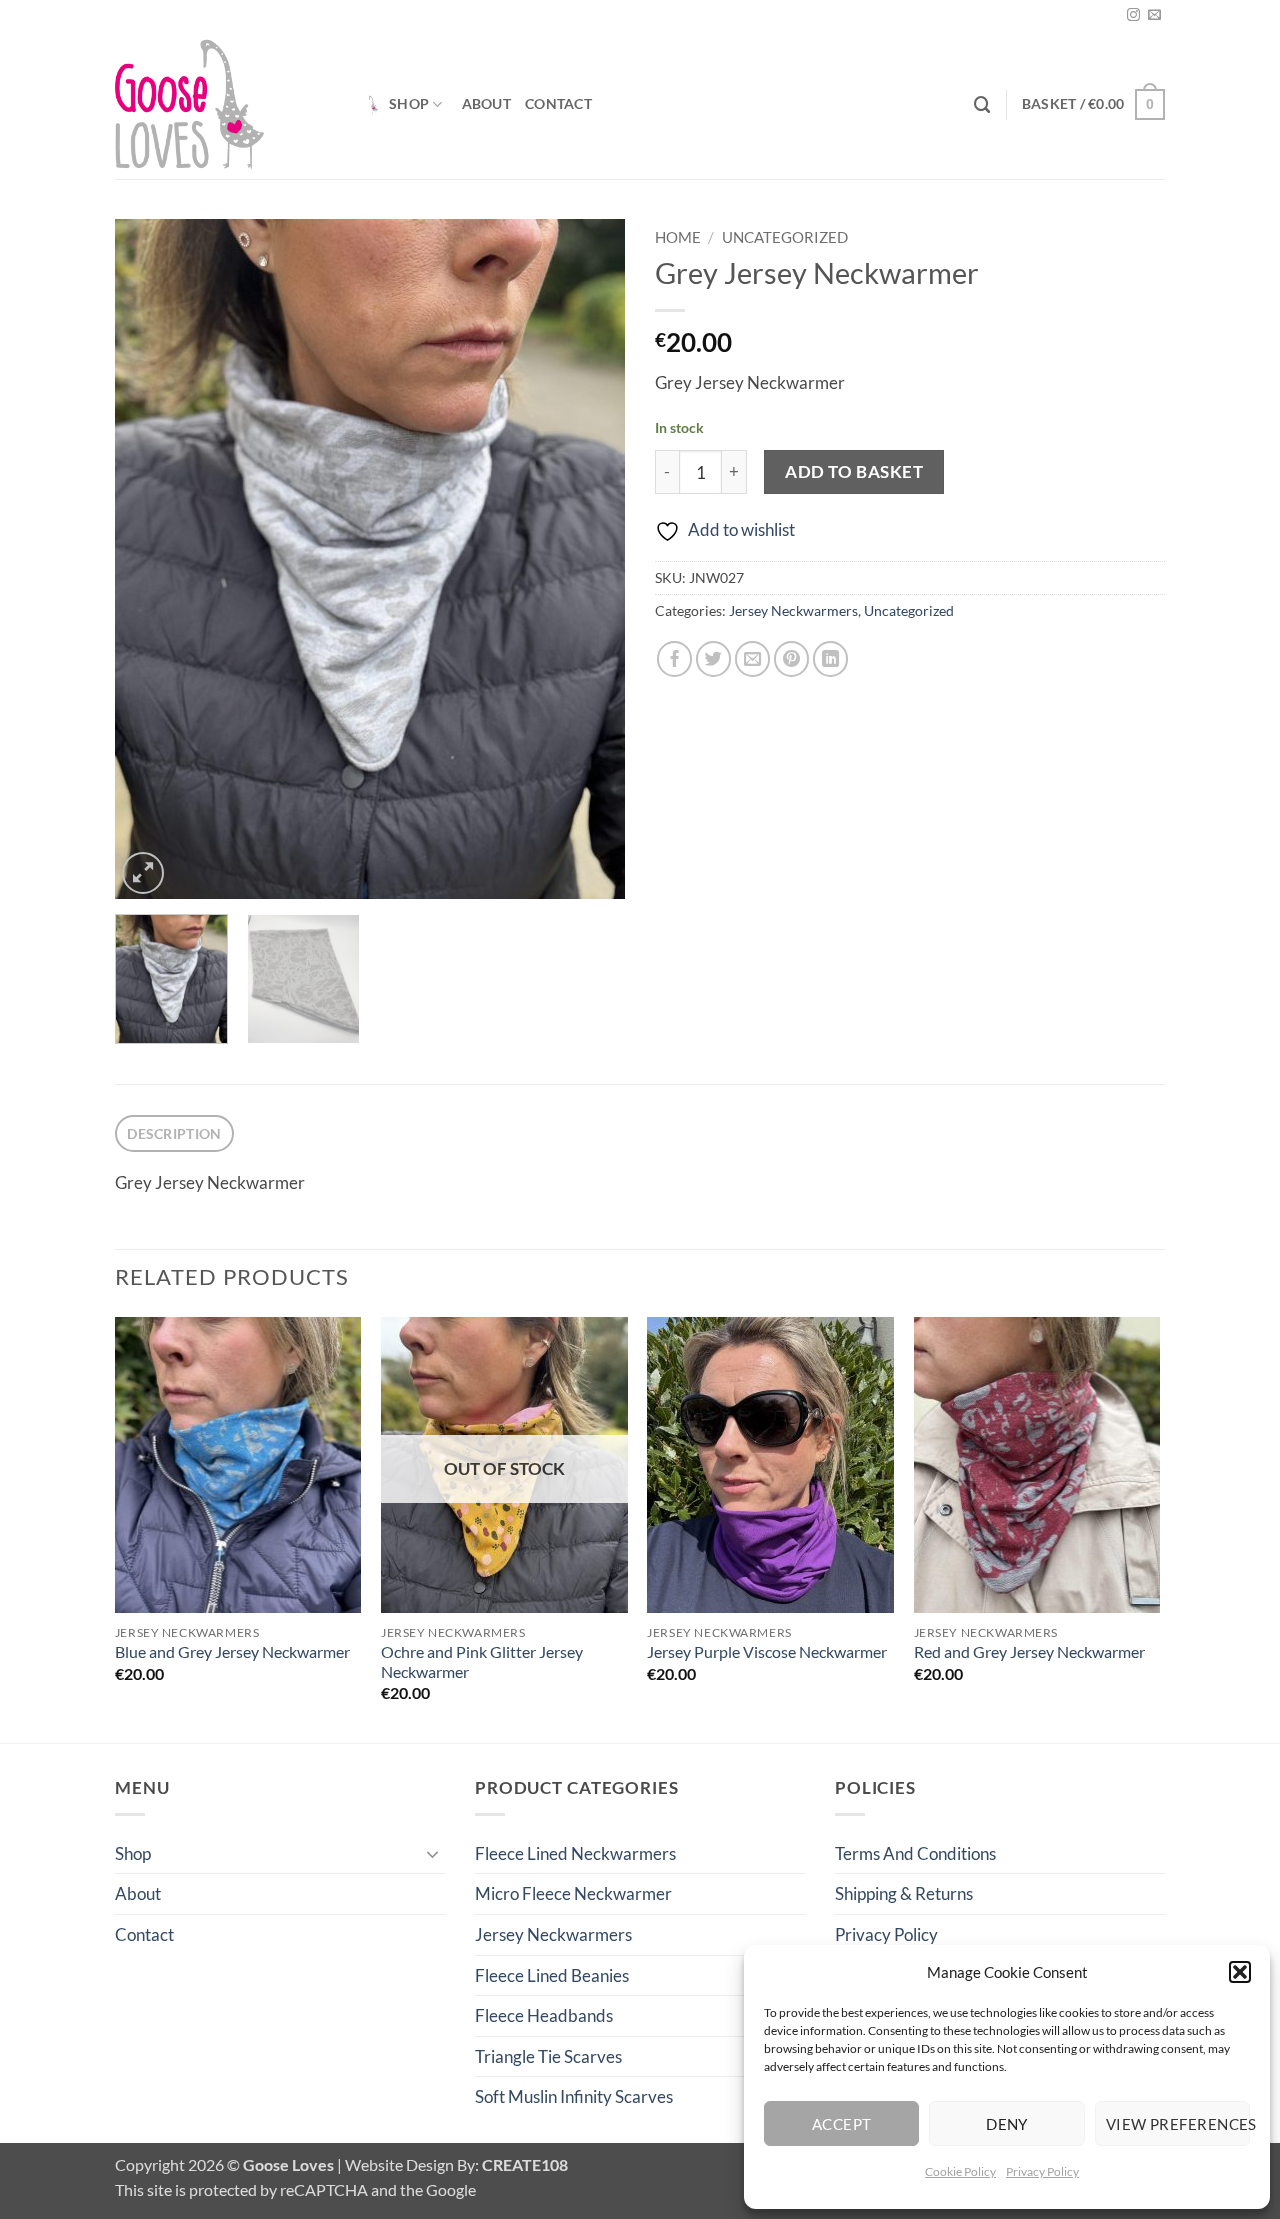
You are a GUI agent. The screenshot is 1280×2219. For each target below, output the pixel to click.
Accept (842, 2124)
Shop (409, 103)
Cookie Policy (960, 2171)
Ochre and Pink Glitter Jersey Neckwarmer (482, 1662)
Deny (1007, 2124)
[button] (1240, 1972)
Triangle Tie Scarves (548, 2056)
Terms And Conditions (915, 1853)
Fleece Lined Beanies (552, 1975)
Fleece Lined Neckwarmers (575, 1853)
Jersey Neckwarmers (793, 610)
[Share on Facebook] (675, 659)
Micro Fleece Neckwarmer (573, 1893)
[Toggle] (433, 1853)
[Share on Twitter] (714, 659)
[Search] (982, 105)
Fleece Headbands (544, 2015)
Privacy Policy (1042, 2171)
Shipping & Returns (904, 1893)
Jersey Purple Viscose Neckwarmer (767, 1652)
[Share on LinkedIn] (831, 659)
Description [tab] (174, 1133)
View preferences (1178, 2124)
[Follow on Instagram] (1133, 15)
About (486, 103)
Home (678, 237)
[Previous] (150, 559)
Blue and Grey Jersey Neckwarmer (232, 1652)
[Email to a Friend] (753, 659)
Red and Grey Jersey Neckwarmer (1029, 1652)
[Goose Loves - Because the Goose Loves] (224, 104)
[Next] (590, 559)
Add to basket (854, 471)
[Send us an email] (1154, 15)
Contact (558, 103)
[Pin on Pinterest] (792, 659)
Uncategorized (785, 237)
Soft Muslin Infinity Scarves (574, 2096)
